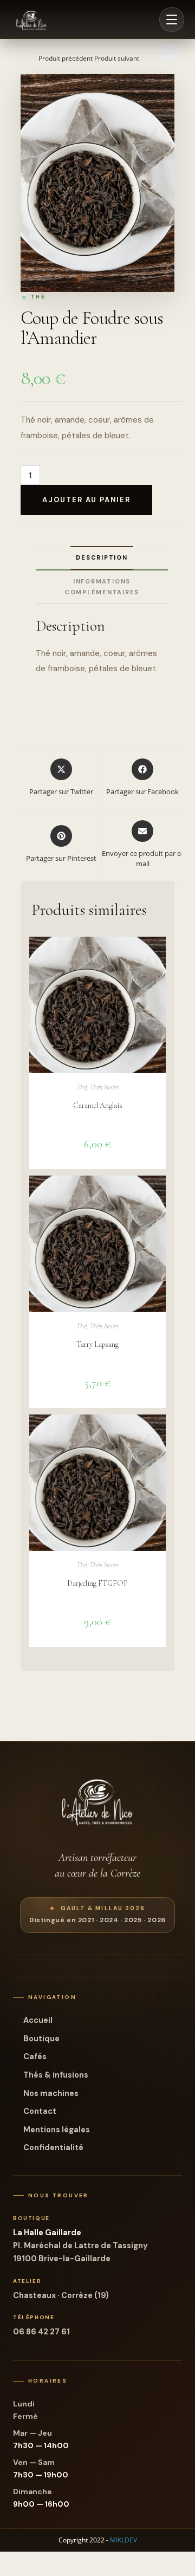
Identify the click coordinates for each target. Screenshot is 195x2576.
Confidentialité (53, 2147)
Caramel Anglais (98, 1105)
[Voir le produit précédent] (28, 59)
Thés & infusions (56, 2075)
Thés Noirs (104, 1087)
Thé (82, 1087)
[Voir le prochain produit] (149, 59)
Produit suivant (117, 58)
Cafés (35, 2056)
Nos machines (51, 2093)
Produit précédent (66, 58)
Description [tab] (102, 557)
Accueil (38, 2020)
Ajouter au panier (86, 500)
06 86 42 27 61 (41, 2332)
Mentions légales (57, 2130)
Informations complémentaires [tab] (102, 587)
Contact (40, 2111)
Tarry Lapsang (97, 1344)
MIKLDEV (123, 2540)
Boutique (41, 2039)
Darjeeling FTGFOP (97, 1583)
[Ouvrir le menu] (172, 20)
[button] (171, 52)
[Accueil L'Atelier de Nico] (31, 20)
